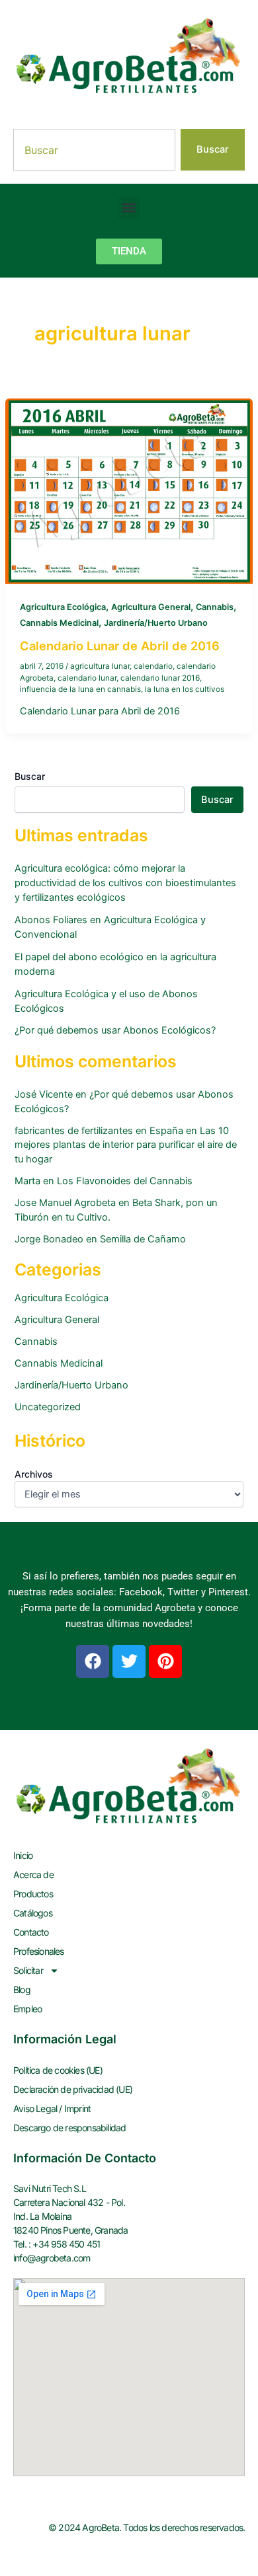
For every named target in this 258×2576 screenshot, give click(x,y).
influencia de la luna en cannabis (80, 689)
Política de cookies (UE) (58, 2070)
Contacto (31, 1932)
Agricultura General (151, 607)
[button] (129, 208)
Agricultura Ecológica (63, 607)
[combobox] (94, 150)
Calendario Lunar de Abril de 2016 (120, 646)
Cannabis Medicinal (59, 623)
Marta (27, 1181)
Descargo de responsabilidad (69, 2128)
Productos (33, 1894)
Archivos (34, 1474)
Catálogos (33, 1913)
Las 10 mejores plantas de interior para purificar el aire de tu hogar (126, 1145)
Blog (22, 1989)
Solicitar (28, 1970)
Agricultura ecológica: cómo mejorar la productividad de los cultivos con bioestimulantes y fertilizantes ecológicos (125, 883)
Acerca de (33, 1875)
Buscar (30, 776)
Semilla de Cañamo (143, 1239)
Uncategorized (48, 1407)
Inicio (23, 1855)
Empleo (27, 2009)
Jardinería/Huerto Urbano (156, 623)
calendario (153, 666)
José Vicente (44, 1094)
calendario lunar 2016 (160, 678)
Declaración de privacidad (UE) (73, 2089)
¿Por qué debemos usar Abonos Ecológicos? (115, 1030)
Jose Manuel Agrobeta (65, 1203)
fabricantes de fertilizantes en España (99, 1131)
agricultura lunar (100, 666)
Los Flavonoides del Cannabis (125, 1181)
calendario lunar (87, 678)
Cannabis (215, 607)
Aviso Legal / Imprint (52, 2108)
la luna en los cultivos (185, 689)
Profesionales (39, 1951)
